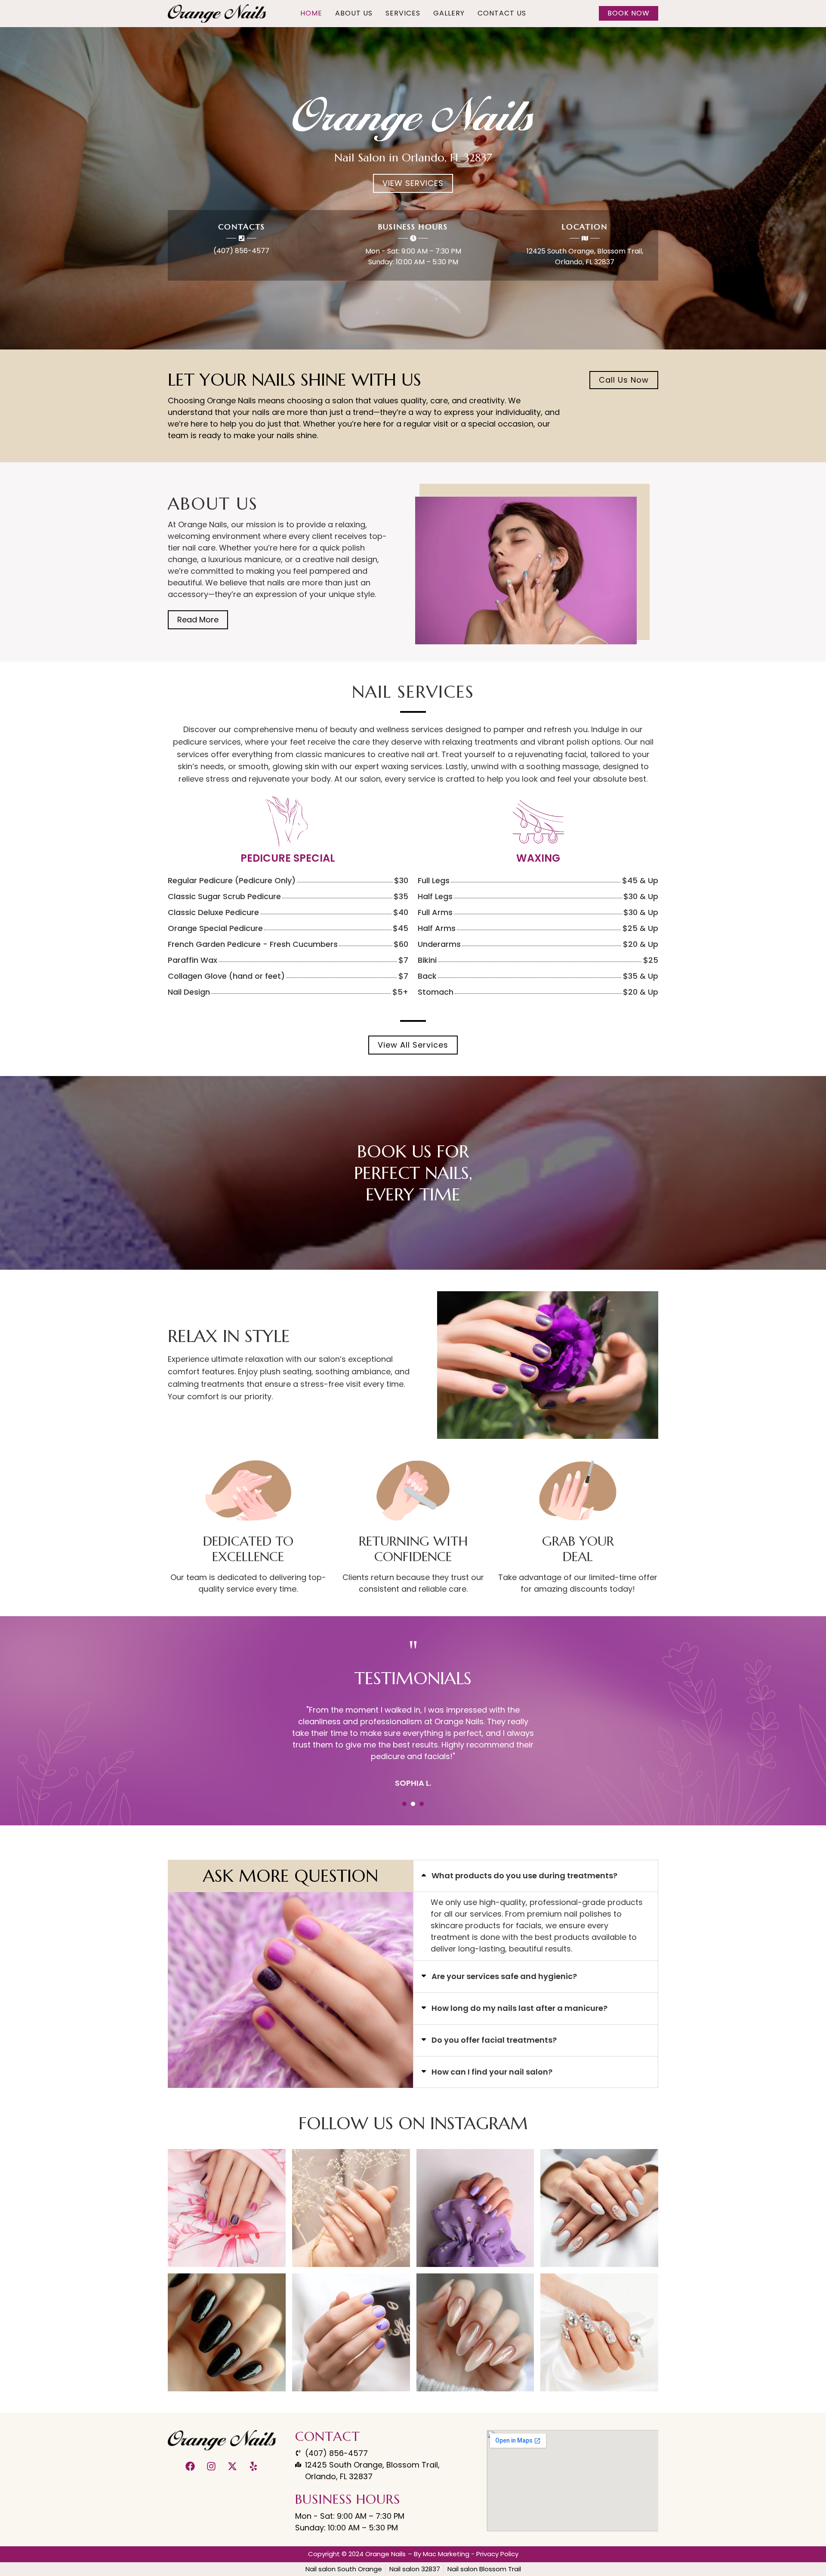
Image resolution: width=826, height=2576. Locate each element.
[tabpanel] (413, 1741)
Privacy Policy (497, 2554)
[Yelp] (253, 2466)
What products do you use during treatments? (524, 1876)
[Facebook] (190, 2466)
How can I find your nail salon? (492, 2072)
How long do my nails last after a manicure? (519, 2008)
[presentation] (404, 1804)
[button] (536, 1876)
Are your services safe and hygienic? (504, 1976)
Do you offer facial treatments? (494, 2040)
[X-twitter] (232, 2466)
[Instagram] (211, 2466)
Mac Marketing (446, 2554)
